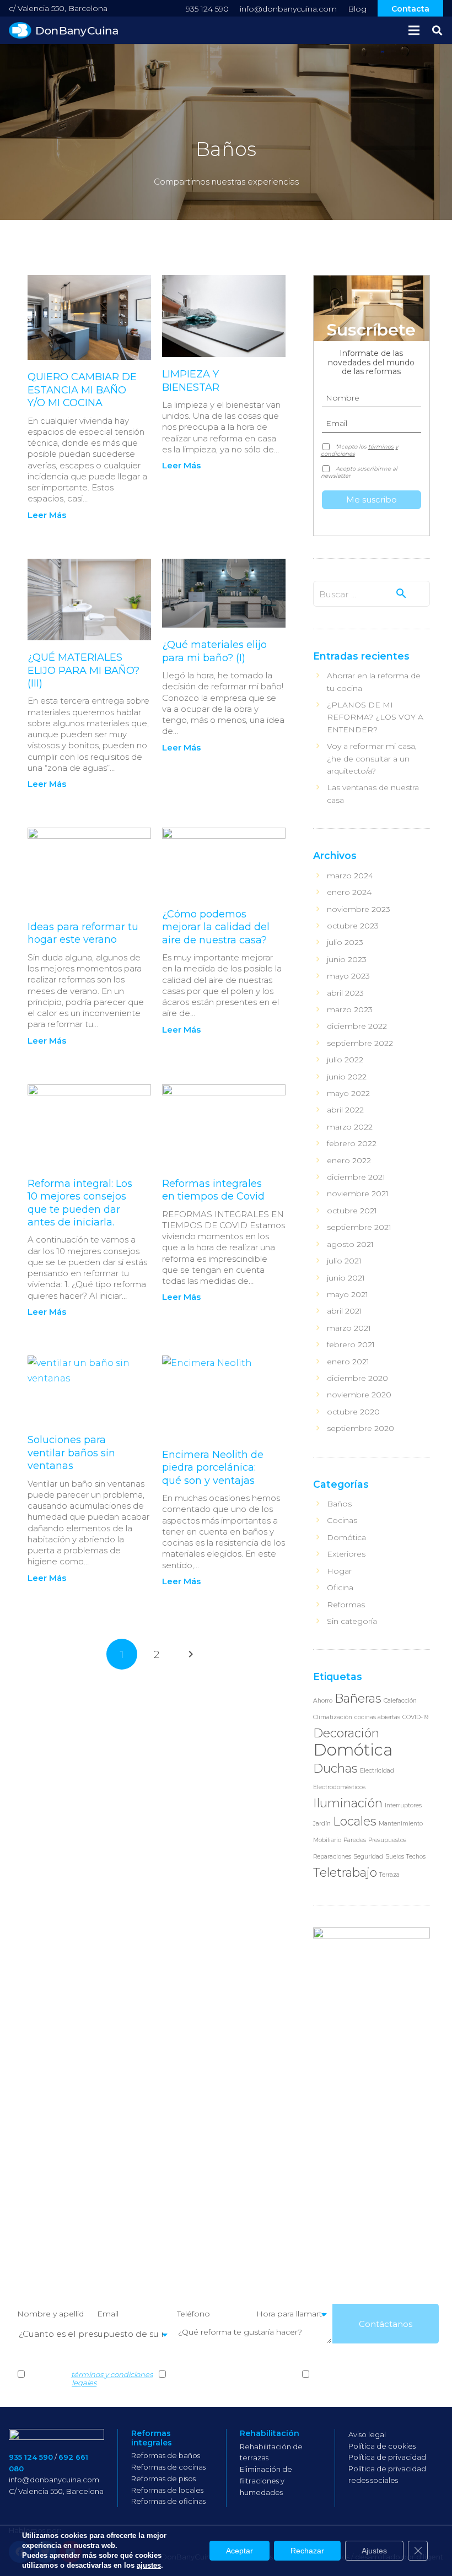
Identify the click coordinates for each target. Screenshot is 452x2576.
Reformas (346, 1605)
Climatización (333, 1717)
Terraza (389, 1875)
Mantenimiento (401, 1824)
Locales (355, 1821)
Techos (416, 1857)
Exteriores (346, 1554)
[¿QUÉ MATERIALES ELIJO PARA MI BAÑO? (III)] (89, 600)
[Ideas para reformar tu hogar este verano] (89, 869)
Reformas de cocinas (168, 2467)
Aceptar (240, 2551)
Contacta (410, 9)
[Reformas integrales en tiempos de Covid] (224, 1125)
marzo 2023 (350, 1009)
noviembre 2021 (358, 1194)
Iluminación (348, 1803)
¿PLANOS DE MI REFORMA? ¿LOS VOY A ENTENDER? (375, 717)
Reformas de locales (167, 2490)
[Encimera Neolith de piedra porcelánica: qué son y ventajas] (224, 1397)
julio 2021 (344, 1261)
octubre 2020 (353, 1412)
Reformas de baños (166, 2455)
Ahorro (323, 1701)
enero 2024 (349, 892)
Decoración (346, 1733)
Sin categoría (352, 1621)
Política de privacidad (387, 2457)
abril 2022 (345, 1110)
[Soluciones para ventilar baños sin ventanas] (89, 1389)
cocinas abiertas (377, 1717)
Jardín (322, 1824)
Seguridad (368, 1857)
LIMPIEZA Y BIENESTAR (191, 380)
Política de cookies (382, 2446)
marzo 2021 (349, 1328)
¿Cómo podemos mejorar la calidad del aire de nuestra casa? (216, 927)
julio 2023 (345, 942)
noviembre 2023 (359, 909)
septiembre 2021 (359, 1227)
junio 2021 (346, 1278)
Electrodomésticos (339, 1787)
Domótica (346, 1537)
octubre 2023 (353, 926)
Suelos (395, 1857)
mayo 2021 (348, 1294)
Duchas (335, 1768)
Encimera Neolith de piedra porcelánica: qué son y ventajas (213, 1468)
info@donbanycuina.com (288, 9)
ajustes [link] (149, 2565)
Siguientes (191, 1654)
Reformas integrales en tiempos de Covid (213, 1190)
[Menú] (414, 30)
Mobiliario (327, 1840)
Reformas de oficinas (168, 2501)
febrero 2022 (352, 1143)
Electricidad (377, 1771)
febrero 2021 (351, 1344)
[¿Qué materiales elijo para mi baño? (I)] (224, 593)
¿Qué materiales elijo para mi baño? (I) (214, 651)
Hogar (339, 1571)
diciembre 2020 (357, 1378)
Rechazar (307, 2551)
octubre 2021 (352, 1211)
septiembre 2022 (360, 1043)
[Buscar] (437, 31)
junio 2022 (347, 1077)
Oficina (340, 1587)
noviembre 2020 (359, 1395)
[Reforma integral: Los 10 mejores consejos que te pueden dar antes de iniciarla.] (89, 1125)
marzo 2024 (350, 876)
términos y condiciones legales (112, 2379)
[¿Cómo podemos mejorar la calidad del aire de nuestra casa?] (224, 862)
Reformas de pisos (163, 2478)
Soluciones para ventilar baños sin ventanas (71, 1453)
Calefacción (400, 1701)
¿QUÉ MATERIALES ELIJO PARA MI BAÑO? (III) (84, 670)
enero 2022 (349, 1160)
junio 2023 (347, 959)
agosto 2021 (350, 1244)
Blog (357, 9)
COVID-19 (415, 1717)
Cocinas (342, 1520)
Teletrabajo (345, 1872)
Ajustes (374, 2551)
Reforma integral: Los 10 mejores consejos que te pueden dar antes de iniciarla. (80, 1203)
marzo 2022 (350, 1127)
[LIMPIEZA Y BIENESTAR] (224, 316)
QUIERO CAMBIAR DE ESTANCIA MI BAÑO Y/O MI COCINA (82, 390)
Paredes (355, 1840)
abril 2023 (345, 993)
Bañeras (358, 1698)
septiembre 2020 (360, 1428)
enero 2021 (348, 1362)
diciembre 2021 (356, 1177)
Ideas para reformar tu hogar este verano (83, 933)
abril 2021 (345, 1311)
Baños (339, 1504)
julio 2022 (345, 1060)
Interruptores (403, 1805)
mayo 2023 (348, 976)
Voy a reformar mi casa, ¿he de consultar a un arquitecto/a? (372, 758)
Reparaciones (332, 1857)
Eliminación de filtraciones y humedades (266, 2481)
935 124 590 (207, 9)
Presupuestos (387, 1840)
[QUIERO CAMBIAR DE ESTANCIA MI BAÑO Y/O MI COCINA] (89, 317)
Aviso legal (367, 2434)
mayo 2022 (348, 1093)
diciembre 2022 (357, 1026)
